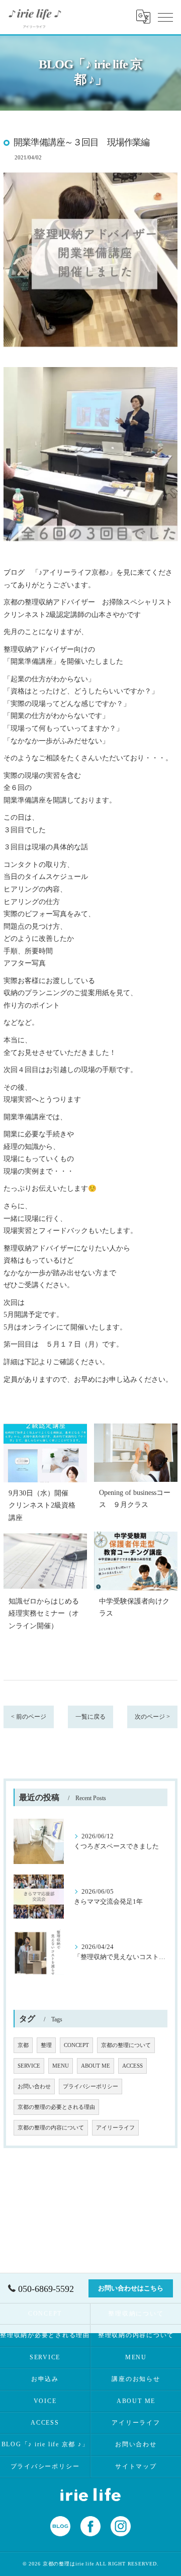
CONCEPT (76, 2045)
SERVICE (29, 2066)
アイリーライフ (115, 2128)
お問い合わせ (34, 2086)
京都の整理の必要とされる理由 (56, 2107)
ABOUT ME (96, 2066)
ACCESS (132, 2066)
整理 (46, 2045)
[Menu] (165, 17)
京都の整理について (126, 2045)
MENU (61, 2066)
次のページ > (152, 1717)
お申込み (45, 2379)
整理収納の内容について (136, 2335)
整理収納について (136, 2314)
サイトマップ (136, 2466)
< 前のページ (29, 1717)
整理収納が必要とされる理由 (45, 2335)
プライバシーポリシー (90, 2086)
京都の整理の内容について (51, 2128)
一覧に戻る (90, 1717)
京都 (23, 2045)
